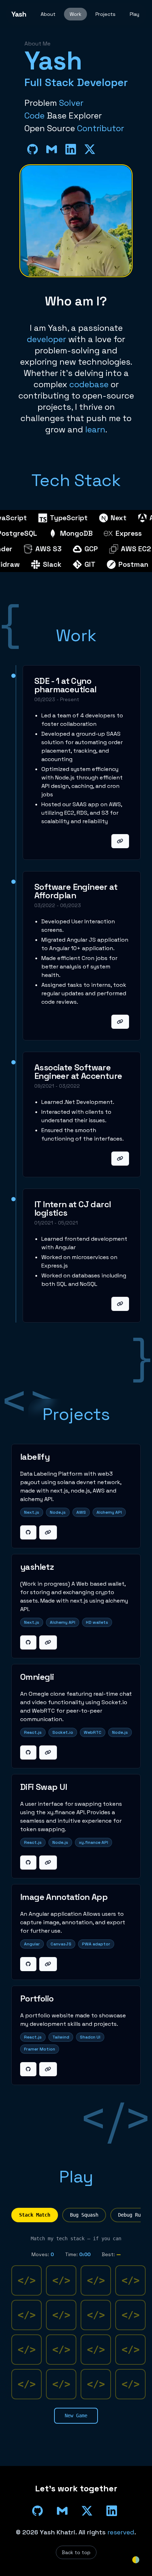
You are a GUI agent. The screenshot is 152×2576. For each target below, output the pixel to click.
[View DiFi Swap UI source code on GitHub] (28, 1863)
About (48, 14)
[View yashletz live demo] (48, 1642)
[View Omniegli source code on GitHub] (28, 1752)
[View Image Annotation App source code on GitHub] (28, 1964)
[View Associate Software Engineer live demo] (120, 1159)
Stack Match (35, 2215)
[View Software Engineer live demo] (120, 1022)
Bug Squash (84, 2215)
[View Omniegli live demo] (48, 1752)
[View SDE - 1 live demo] (120, 841)
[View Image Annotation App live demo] (48, 1964)
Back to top (76, 2552)
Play (135, 14)
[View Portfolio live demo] (48, 2069)
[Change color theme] (136, 2560)
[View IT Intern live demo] (120, 1304)
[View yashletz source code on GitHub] (28, 1642)
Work (75, 14)
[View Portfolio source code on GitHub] (28, 2069)
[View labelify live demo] (48, 1532)
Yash (19, 14)
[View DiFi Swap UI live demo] (48, 1863)
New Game (76, 2416)
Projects (106, 14)
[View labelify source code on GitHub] (28, 1532)
